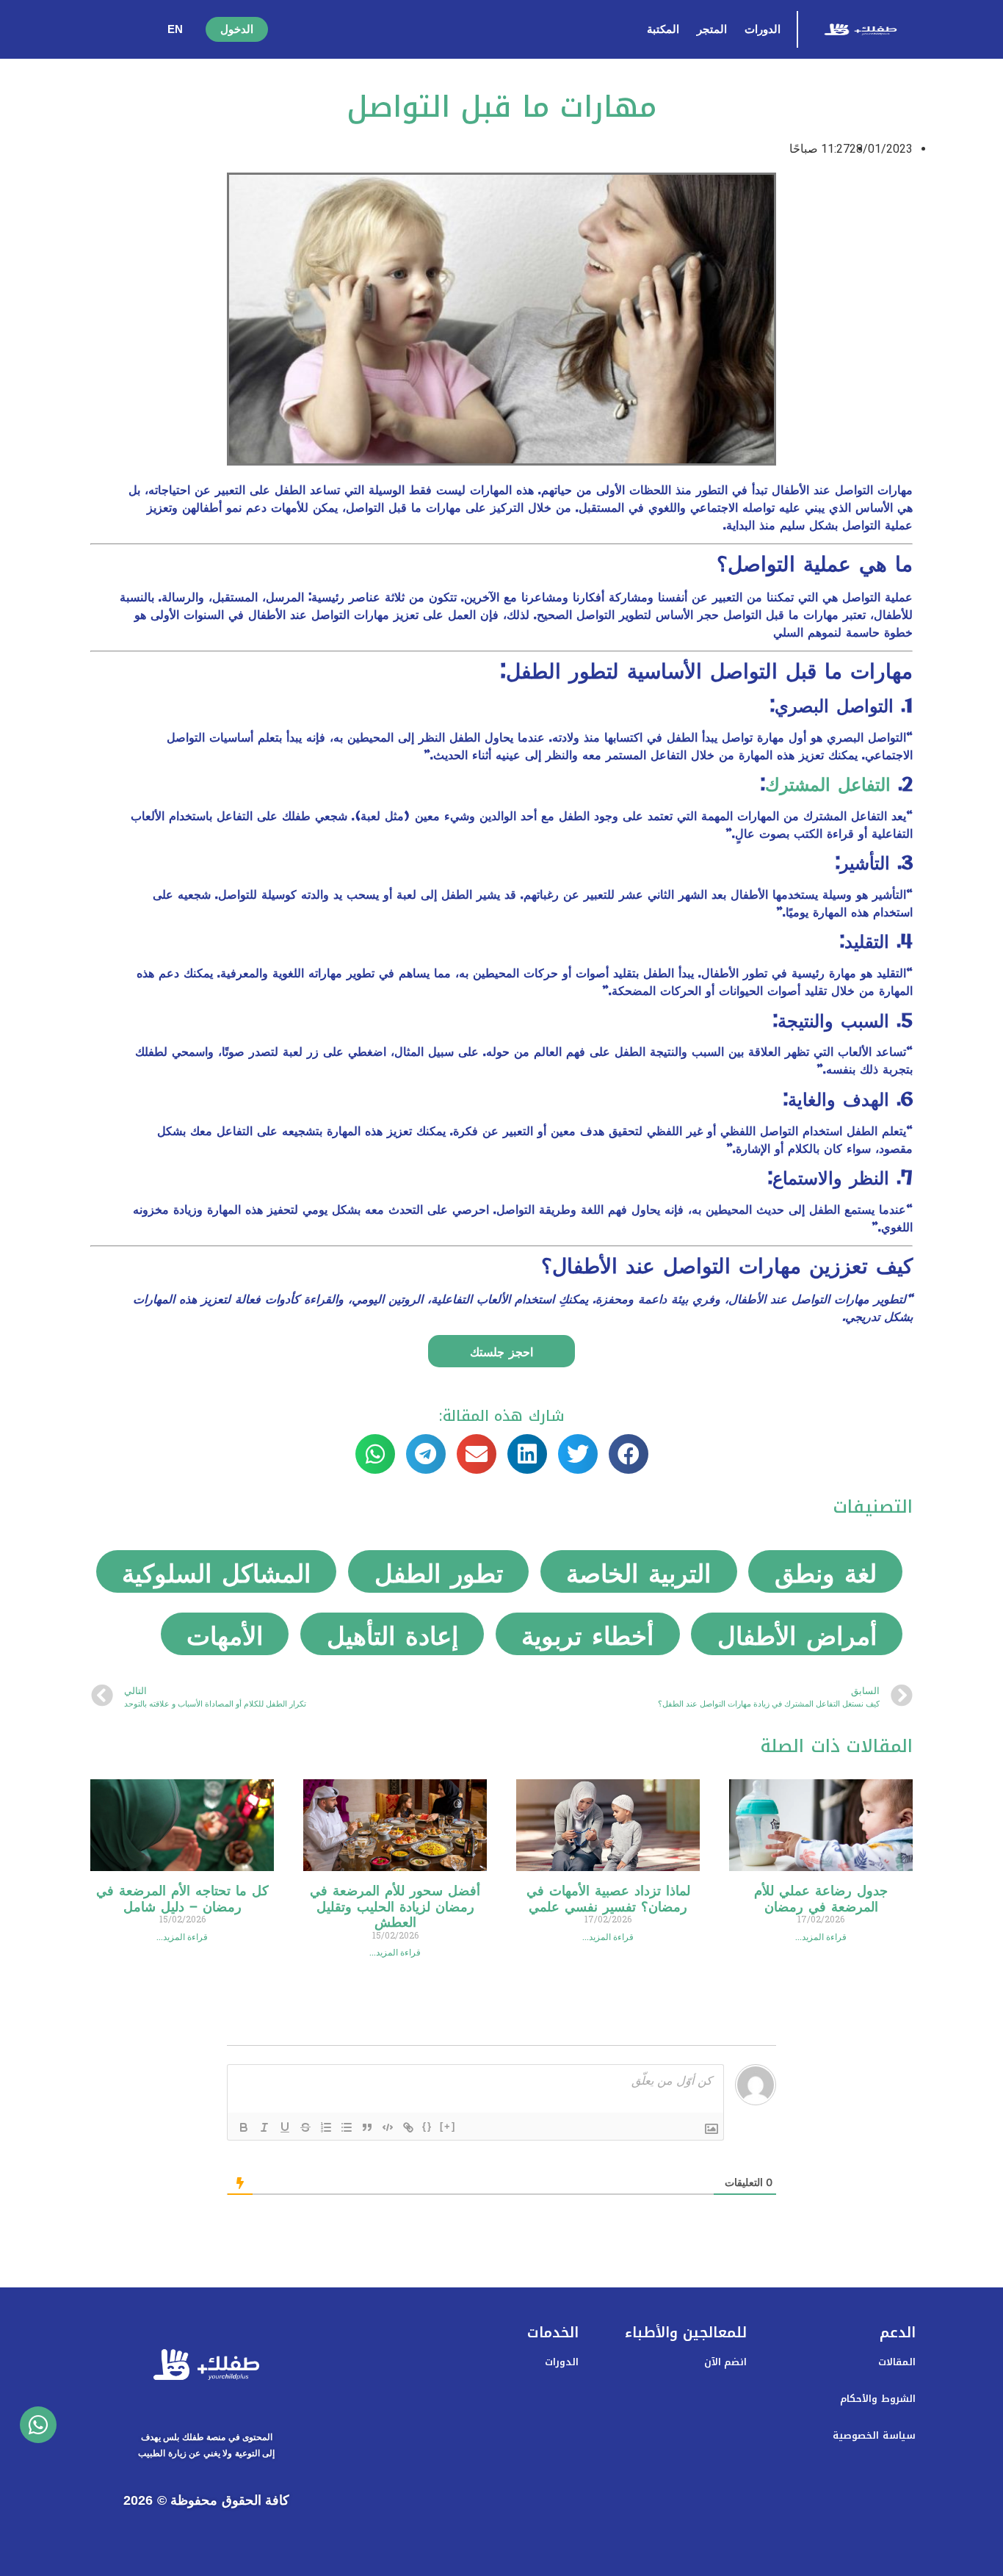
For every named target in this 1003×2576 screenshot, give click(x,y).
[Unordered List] (347, 2127)
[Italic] (264, 2127)
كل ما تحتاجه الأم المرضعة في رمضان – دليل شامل (182, 1897)
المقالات (897, 2362)
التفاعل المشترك (828, 783)
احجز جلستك (501, 1351)
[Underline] (285, 2127)
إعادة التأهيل (392, 1634)
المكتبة (663, 29)
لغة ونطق (826, 1571)
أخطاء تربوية (587, 1634)
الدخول (237, 29)
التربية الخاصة (638, 1571)
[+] (448, 2126)
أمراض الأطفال (797, 1634)
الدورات (763, 29)
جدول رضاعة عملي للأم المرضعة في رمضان (821, 1897)
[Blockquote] (367, 2127)
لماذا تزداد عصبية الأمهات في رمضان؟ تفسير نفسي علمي (608, 1897)
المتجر (712, 29)
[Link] (408, 2127)
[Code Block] (388, 2127)
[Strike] (305, 2127)
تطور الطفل (439, 1571)
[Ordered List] (326, 2127)
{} (427, 2126)
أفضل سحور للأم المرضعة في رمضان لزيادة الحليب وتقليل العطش (395, 1905)
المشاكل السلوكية (216, 1571)
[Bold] (244, 2127)
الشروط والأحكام (877, 2399)
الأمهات (225, 1634)
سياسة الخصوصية (874, 2435)
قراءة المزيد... (821, 1937)
